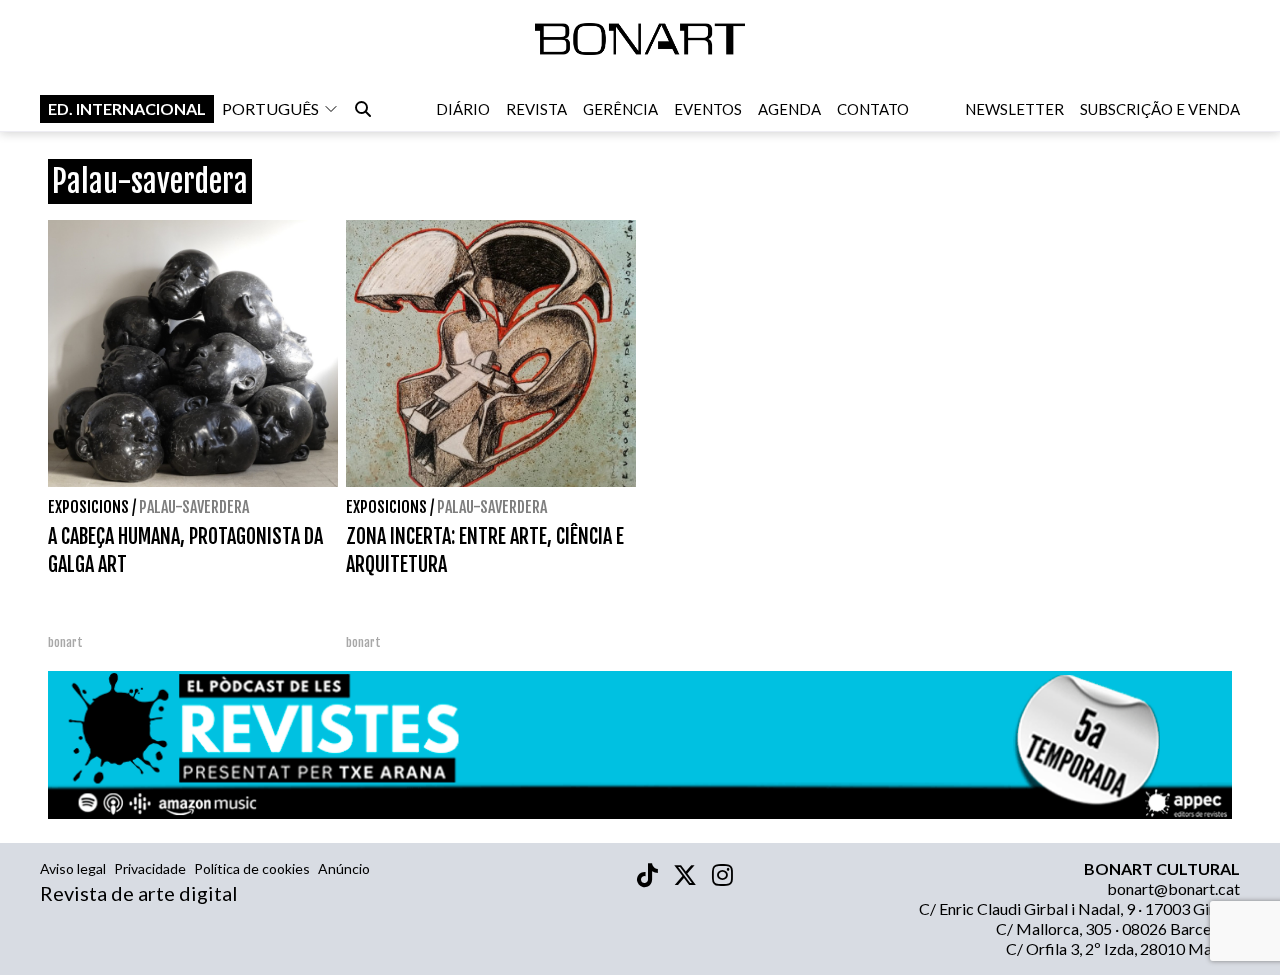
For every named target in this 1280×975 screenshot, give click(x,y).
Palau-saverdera (194, 507)
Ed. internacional (127, 108)
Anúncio (344, 868)
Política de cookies (252, 868)
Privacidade (150, 868)
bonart (65, 642)
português (270, 108)
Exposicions (88, 507)
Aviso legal (73, 868)
